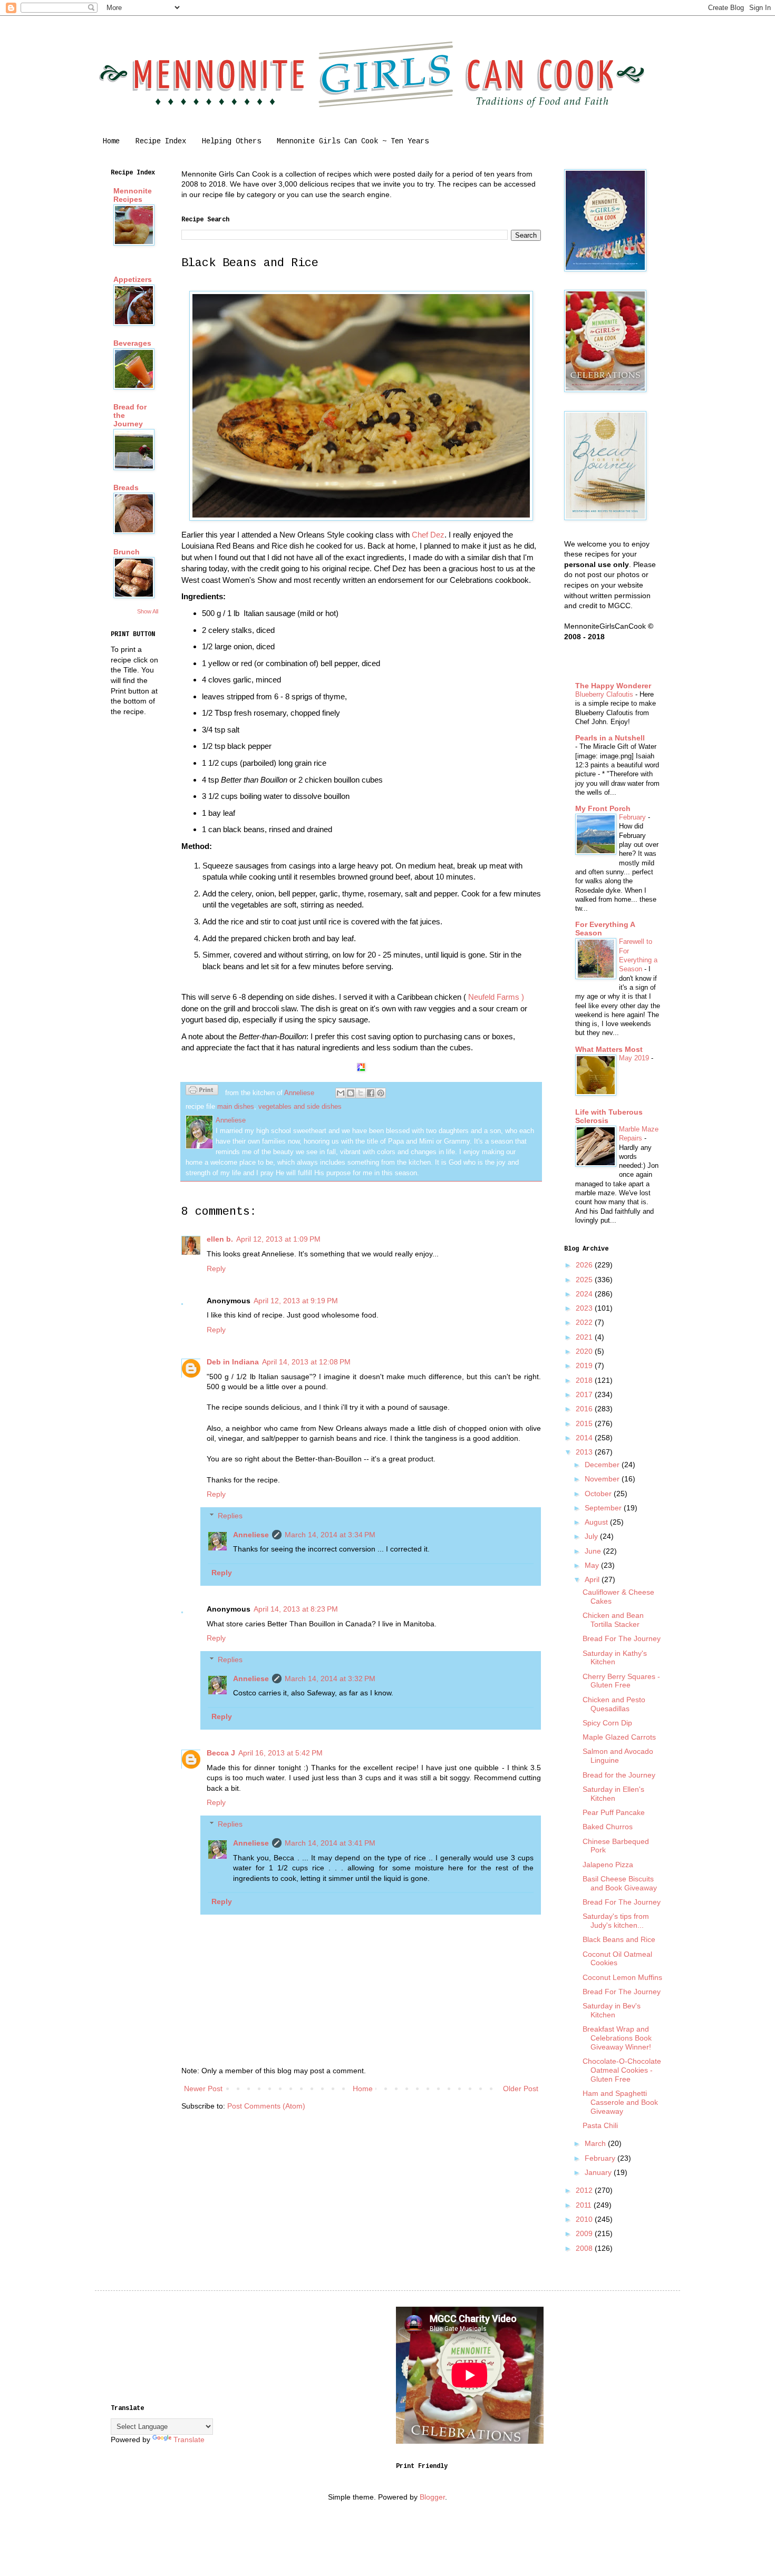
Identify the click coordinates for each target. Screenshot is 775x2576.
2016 (585, 1409)
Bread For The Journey (622, 1638)
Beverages (132, 343)
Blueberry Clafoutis (605, 694)
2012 (585, 2190)
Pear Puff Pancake (614, 1812)
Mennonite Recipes (133, 195)
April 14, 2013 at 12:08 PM (306, 1362)
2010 (585, 2219)
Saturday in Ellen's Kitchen (613, 1794)
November (603, 1479)
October (599, 1494)
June (594, 1551)
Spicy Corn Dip (607, 1723)
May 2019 (635, 1058)
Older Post (521, 2089)
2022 (585, 1322)
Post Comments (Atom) (266, 2106)
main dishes (236, 1107)
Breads (126, 487)
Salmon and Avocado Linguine (618, 1756)
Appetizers (133, 279)
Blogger (432, 2497)
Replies (230, 1516)
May (593, 1565)
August (597, 1522)
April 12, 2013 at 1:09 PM (278, 1239)
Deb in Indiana (233, 1362)
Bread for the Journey (619, 1775)
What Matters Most (609, 1049)
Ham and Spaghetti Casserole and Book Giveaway (620, 2102)
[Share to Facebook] (371, 1093)
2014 (585, 1438)
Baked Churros (608, 1827)
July (592, 1536)
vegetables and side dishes (300, 1107)
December (603, 1465)
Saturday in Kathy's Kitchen (615, 1658)
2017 (585, 1394)
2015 (585, 1423)
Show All (148, 611)
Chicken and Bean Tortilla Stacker (613, 1620)
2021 (585, 1337)
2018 (585, 1380)
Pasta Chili (600, 2125)
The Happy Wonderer (613, 686)
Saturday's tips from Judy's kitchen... (616, 1921)
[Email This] (341, 1093)
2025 (585, 1280)
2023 (585, 1308)
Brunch (127, 552)
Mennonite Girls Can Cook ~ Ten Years (353, 141)
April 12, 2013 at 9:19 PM (296, 1301)
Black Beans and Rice (619, 1939)
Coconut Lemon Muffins (622, 1977)
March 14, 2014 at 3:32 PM (330, 1679)
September (604, 1508)
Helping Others (231, 141)
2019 (585, 1365)
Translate (189, 2440)
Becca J (221, 1753)
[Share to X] (361, 1093)
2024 (585, 1294)
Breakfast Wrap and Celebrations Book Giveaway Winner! (617, 2038)
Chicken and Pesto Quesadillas (614, 1704)
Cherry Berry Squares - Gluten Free (621, 1681)
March (596, 2143)
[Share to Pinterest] (381, 1093)
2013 (585, 1452)
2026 (585, 1265)
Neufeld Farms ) (496, 997)
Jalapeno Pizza (608, 1865)
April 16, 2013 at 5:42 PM (280, 1753)
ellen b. (220, 1239)
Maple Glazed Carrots (619, 1737)
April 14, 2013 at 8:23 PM (296, 1609)
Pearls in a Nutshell (610, 738)
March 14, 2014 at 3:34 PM (330, 1535)
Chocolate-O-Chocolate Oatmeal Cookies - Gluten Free (622, 2070)
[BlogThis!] (351, 1093)
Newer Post (203, 2089)
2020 (585, 1351)
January (599, 2172)
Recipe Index (161, 141)
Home (111, 141)
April (593, 1579)
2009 (585, 2233)
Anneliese (251, 1535)
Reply (216, 1269)
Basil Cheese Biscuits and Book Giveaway (620, 1883)
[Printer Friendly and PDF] (202, 1091)
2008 (585, 2248)
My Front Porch (603, 808)
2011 (585, 2205)
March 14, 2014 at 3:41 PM (330, 1843)
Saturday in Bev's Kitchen (612, 2010)
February (633, 817)
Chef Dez (428, 535)
